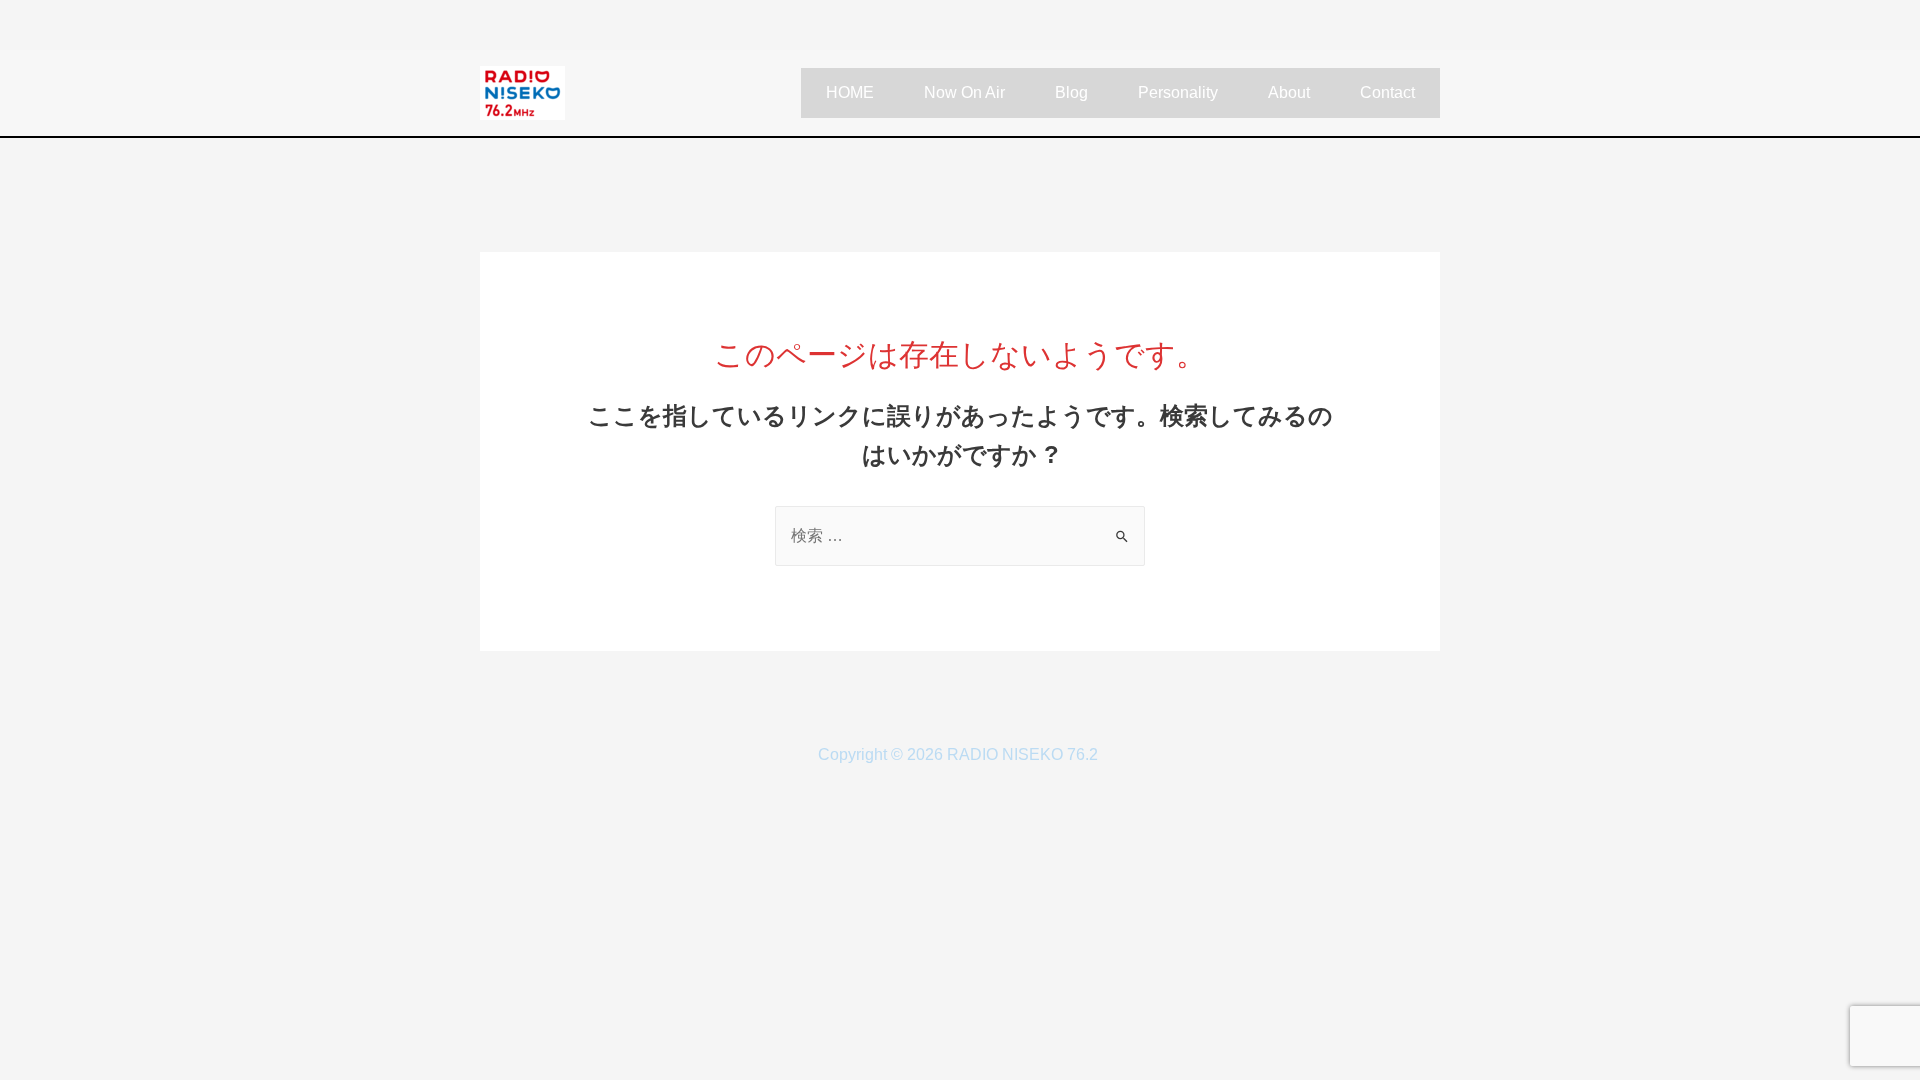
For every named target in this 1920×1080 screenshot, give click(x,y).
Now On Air (964, 92)
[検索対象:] (960, 535)
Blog (1071, 92)
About (1289, 92)
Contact (1387, 92)
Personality (1178, 92)
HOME (850, 92)
